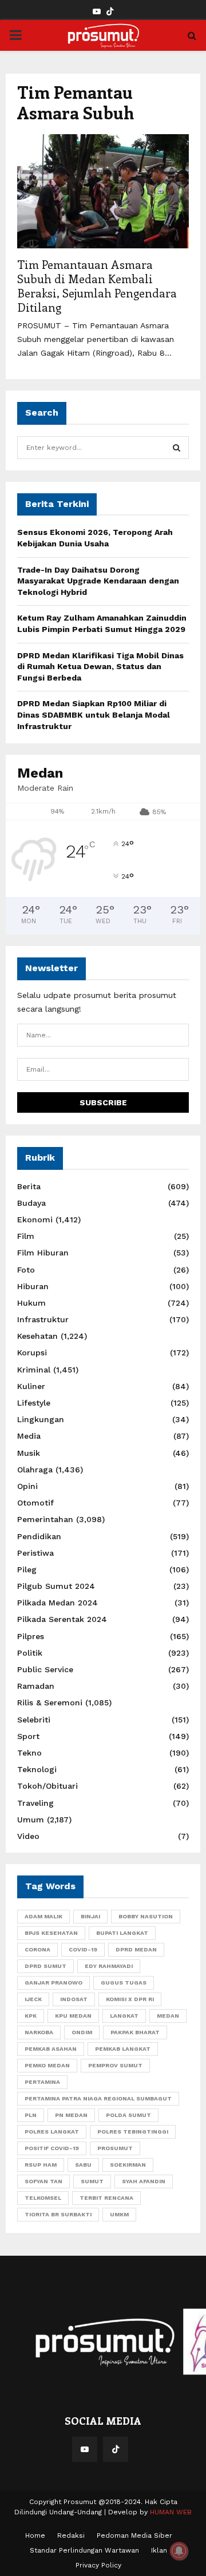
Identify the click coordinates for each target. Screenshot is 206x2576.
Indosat (74, 1999)
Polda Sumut (128, 2115)
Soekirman (128, 2165)
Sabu (83, 2165)
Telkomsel (43, 2198)
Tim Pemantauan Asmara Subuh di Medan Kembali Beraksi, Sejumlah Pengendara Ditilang (97, 285)
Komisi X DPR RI (130, 1999)
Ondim (82, 2032)
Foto (26, 1270)
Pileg (27, 1569)
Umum (31, 1820)
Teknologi (37, 1769)
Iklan (159, 2550)
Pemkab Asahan (51, 2049)
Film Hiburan (43, 1253)
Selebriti (34, 1720)
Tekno (29, 1753)
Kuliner (31, 1386)
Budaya (31, 1203)
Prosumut (115, 2148)
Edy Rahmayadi (109, 1966)
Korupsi (32, 1353)
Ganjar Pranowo (54, 1983)
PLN (31, 2115)
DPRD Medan (136, 1949)
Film (26, 1236)
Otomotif (35, 1503)
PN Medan (71, 2115)
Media (29, 1436)
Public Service (45, 1669)
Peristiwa (35, 1553)
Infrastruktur (43, 1319)
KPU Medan (73, 2016)
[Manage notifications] (179, 2551)
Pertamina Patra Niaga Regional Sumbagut (98, 2098)
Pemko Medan (47, 2065)
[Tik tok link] (110, 12)
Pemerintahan (45, 1519)
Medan (168, 2016)
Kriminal (34, 1370)
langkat (124, 2016)
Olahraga (35, 1470)
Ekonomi (35, 1219)
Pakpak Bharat (135, 2032)
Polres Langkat (52, 2132)
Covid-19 (83, 1949)
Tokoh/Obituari (47, 1786)
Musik (29, 1453)
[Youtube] (85, 2449)
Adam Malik (43, 1916)
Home (35, 2535)
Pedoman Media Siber (134, 2535)
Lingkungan (41, 1419)
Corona (37, 1949)
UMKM (119, 2214)
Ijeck (33, 1999)
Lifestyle (34, 1403)
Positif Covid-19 (52, 2148)
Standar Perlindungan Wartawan (84, 2550)
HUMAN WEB (171, 2512)
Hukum (31, 1303)
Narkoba (39, 2032)
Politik (30, 1653)
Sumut (92, 2181)
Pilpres (31, 1636)
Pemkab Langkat (123, 2049)
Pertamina (42, 2082)
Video (28, 1836)
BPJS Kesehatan (51, 1933)
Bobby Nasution (146, 1916)
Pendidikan (39, 1536)
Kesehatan (37, 1336)
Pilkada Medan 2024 (58, 1603)
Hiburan (33, 1286)
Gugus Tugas (124, 1983)
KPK (31, 2016)
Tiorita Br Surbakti (58, 2214)
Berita (29, 1186)
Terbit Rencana (106, 2198)
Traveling (35, 1803)
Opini (27, 1486)
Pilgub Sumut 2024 (56, 1586)
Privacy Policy (98, 2565)
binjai (90, 1916)
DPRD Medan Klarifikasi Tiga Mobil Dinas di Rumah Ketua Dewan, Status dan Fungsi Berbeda (100, 667)
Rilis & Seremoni (50, 1702)
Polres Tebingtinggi (133, 2132)
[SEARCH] (177, 448)
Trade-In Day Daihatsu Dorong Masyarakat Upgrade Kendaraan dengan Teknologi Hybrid (98, 581)
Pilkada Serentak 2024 (62, 1619)
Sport (28, 1736)
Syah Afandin (144, 2181)
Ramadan (36, 1686)
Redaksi (71, 2535)
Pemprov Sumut (115, 2065)
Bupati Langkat (122, 1933)
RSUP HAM (41, 2165)
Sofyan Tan (43, 2181)
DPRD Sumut (45, 1966)
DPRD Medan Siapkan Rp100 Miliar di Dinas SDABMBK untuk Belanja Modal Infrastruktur (94, 715)
